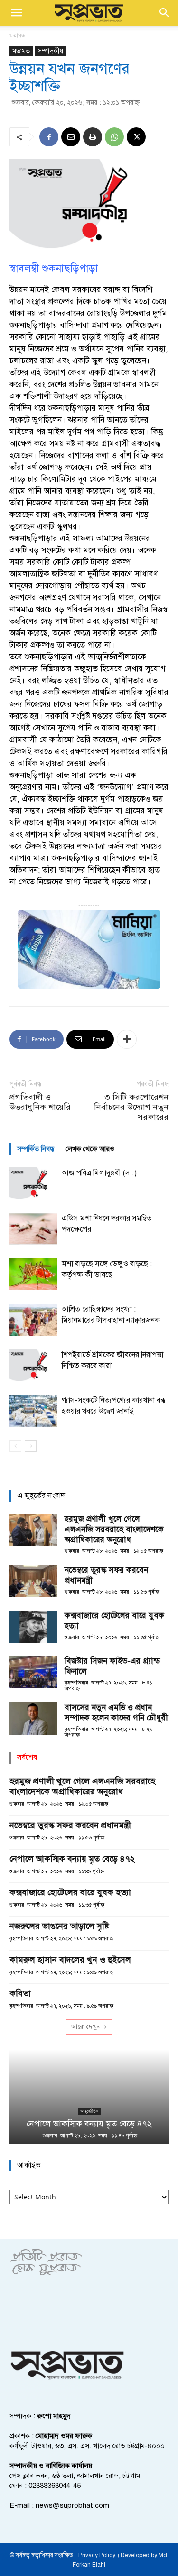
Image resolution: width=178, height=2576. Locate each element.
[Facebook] (49, 137)
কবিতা (20, 1993)
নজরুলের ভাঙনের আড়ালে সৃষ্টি (59, 1926)
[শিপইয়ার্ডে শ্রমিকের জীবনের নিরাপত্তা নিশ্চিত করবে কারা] (33, 1365)
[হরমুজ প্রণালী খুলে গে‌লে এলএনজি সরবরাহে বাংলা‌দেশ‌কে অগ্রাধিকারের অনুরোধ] (33, 1530)
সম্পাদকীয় (51, 51)
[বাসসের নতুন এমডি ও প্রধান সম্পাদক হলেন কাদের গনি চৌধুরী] (33, 1719)
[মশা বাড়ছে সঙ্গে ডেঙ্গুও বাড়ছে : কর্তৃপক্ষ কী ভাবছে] (33, 1274)
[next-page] (31, 1446)
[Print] (93, 137)
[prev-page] (15, 1446)
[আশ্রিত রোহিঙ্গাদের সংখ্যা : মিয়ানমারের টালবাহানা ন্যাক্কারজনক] (33, 1320)
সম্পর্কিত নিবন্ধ (36, 1149)
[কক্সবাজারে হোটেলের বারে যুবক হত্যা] (33, 1627)
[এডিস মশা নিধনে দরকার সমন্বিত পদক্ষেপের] (33, 1229)
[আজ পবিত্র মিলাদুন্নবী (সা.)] (33, 1184)
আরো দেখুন (86, 2027)
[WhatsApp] (114, 137)
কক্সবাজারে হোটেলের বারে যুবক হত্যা (70, 1892)
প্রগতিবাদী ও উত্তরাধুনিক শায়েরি (40, 1102)
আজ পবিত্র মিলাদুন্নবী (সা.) (99, 1173)
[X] (136, 137)
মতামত (17, 36)
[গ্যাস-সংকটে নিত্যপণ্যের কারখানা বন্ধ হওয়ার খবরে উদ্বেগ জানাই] (33, 1411)
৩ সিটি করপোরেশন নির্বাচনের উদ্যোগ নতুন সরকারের (131, 1107)
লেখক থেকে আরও (90, 1149)
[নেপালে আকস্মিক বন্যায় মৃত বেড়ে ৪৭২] (89, 2097)
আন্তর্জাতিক (89, 2111)
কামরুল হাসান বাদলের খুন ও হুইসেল (70, 1960)
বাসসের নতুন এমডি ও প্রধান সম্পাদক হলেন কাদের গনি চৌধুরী (116, 1713)
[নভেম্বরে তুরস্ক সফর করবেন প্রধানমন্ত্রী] (33, 1581)
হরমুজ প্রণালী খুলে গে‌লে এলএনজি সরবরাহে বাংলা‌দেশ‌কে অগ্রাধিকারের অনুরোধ (114, 1529)
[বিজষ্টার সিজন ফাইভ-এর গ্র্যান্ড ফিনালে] (33, 1672)
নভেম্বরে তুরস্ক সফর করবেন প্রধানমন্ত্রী (70, 1825)
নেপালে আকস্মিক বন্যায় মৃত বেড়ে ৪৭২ (72, 1859)
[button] (16, 13)
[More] (127, 1039)
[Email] (71, 137)
